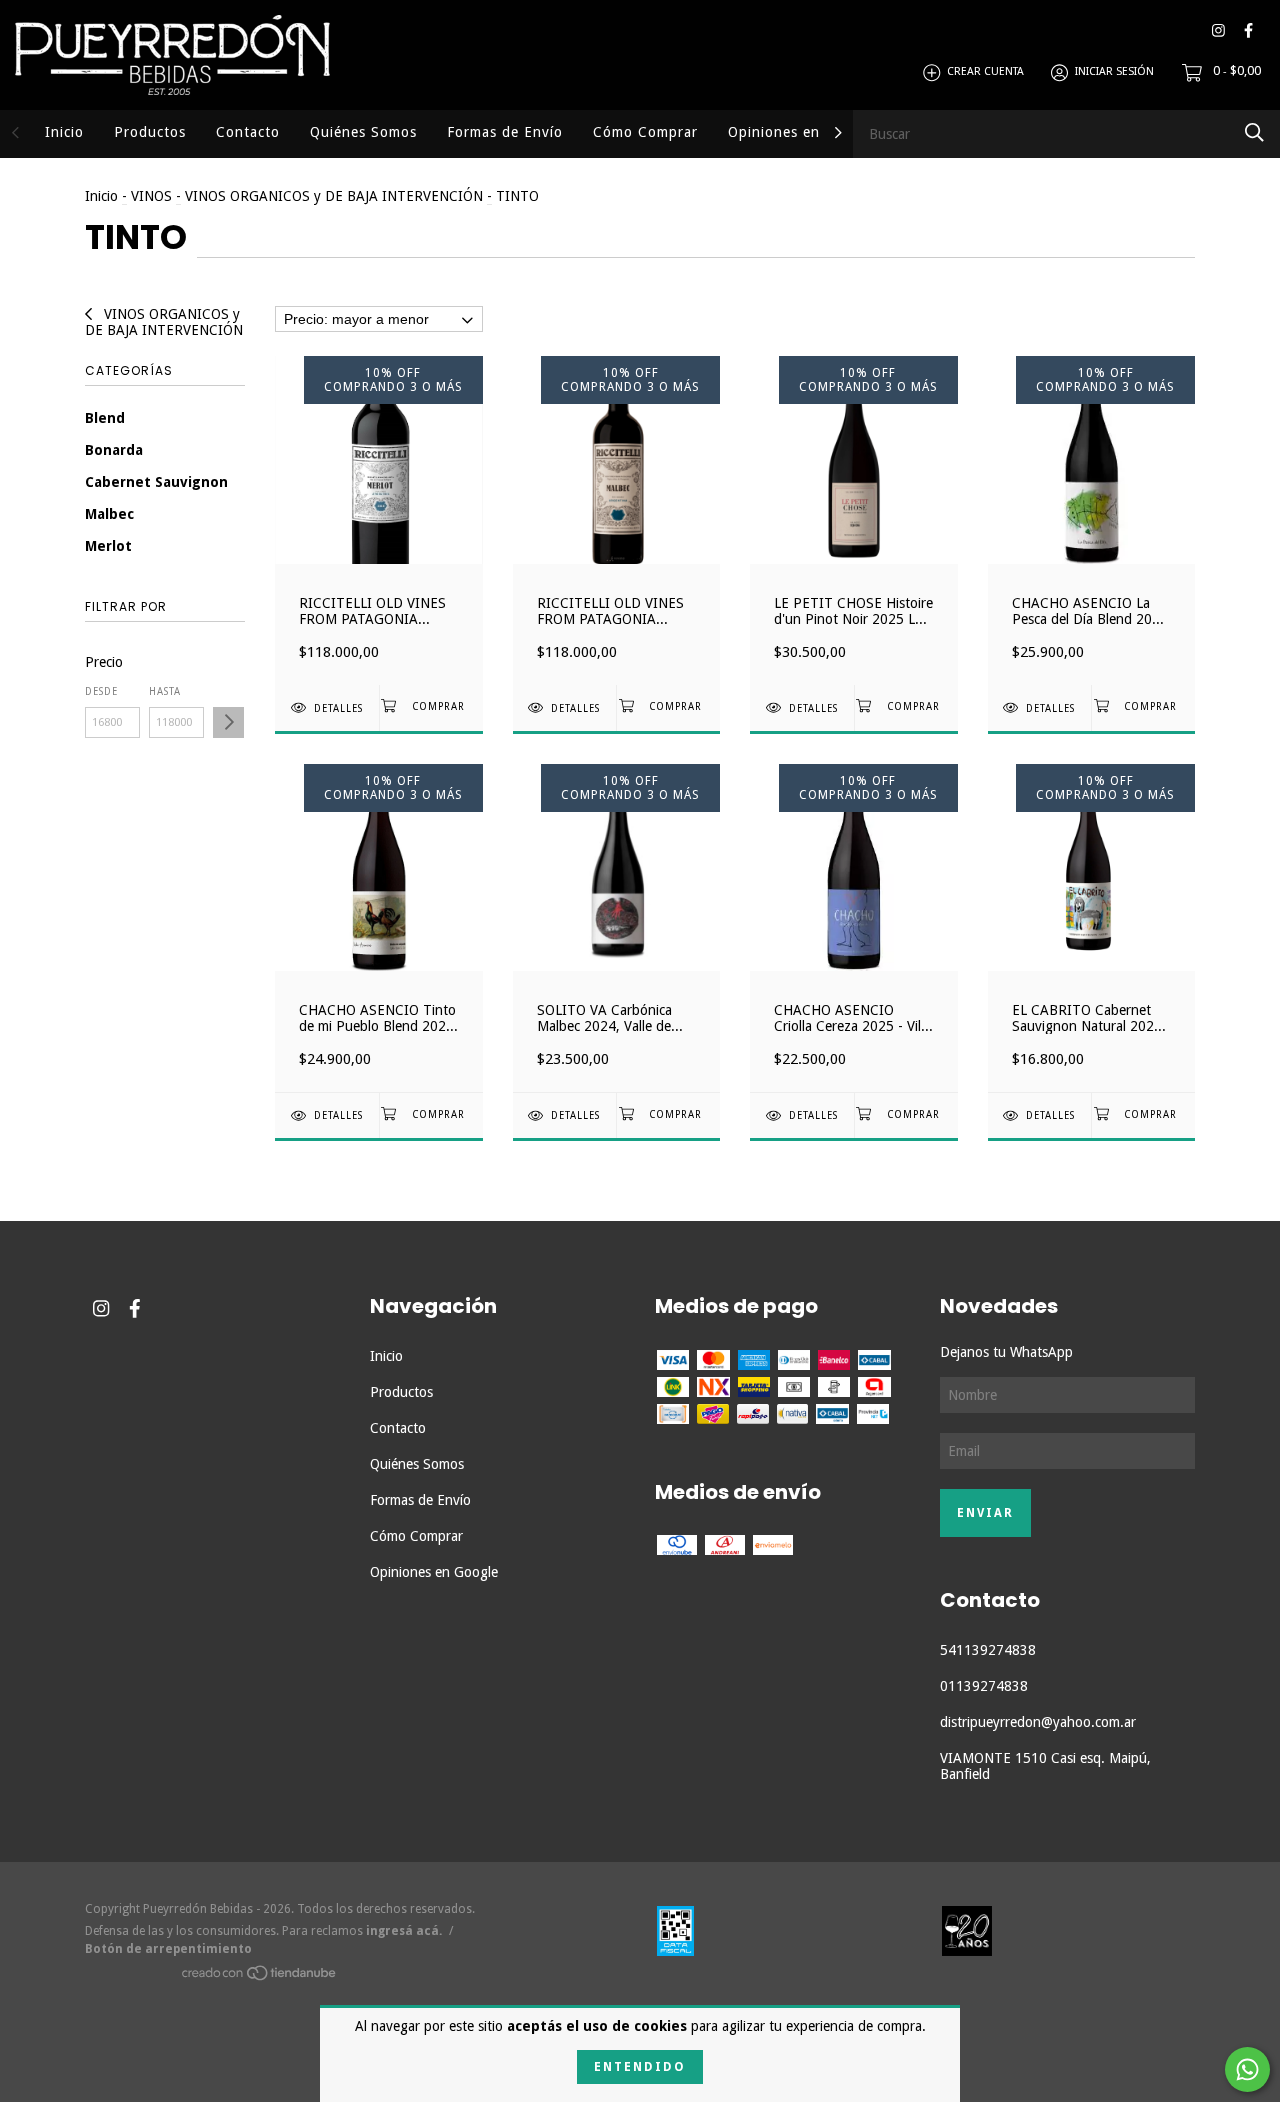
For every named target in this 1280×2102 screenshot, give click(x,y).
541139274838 (988, 1650)
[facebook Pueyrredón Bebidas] (1248, 30)
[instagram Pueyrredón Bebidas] (1218, 30)
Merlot (108, 546)
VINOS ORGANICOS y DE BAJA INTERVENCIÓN (334, 196)
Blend (105, 418)
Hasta (165, 691)
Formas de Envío (505, 132)
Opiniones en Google (801, 132)
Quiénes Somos (363, 132)
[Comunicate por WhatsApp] (1247, 2069)
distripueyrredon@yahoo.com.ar (1038, 1722)
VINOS (151, 196)
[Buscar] (1254, 132)
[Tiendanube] (260, 1977)
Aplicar (228, 722)
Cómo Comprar (645, 132)
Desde (101, 691)
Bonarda (114, 450)
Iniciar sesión (1114, 72)
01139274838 (984, 1686)
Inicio (64, 132)
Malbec (109, 514)
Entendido (640, 2067)
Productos (150, 132)
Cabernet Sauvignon (156, 482)
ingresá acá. (404, 1931)
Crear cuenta (985, 72)
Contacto (248, 132)
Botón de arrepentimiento (168, 1949)
